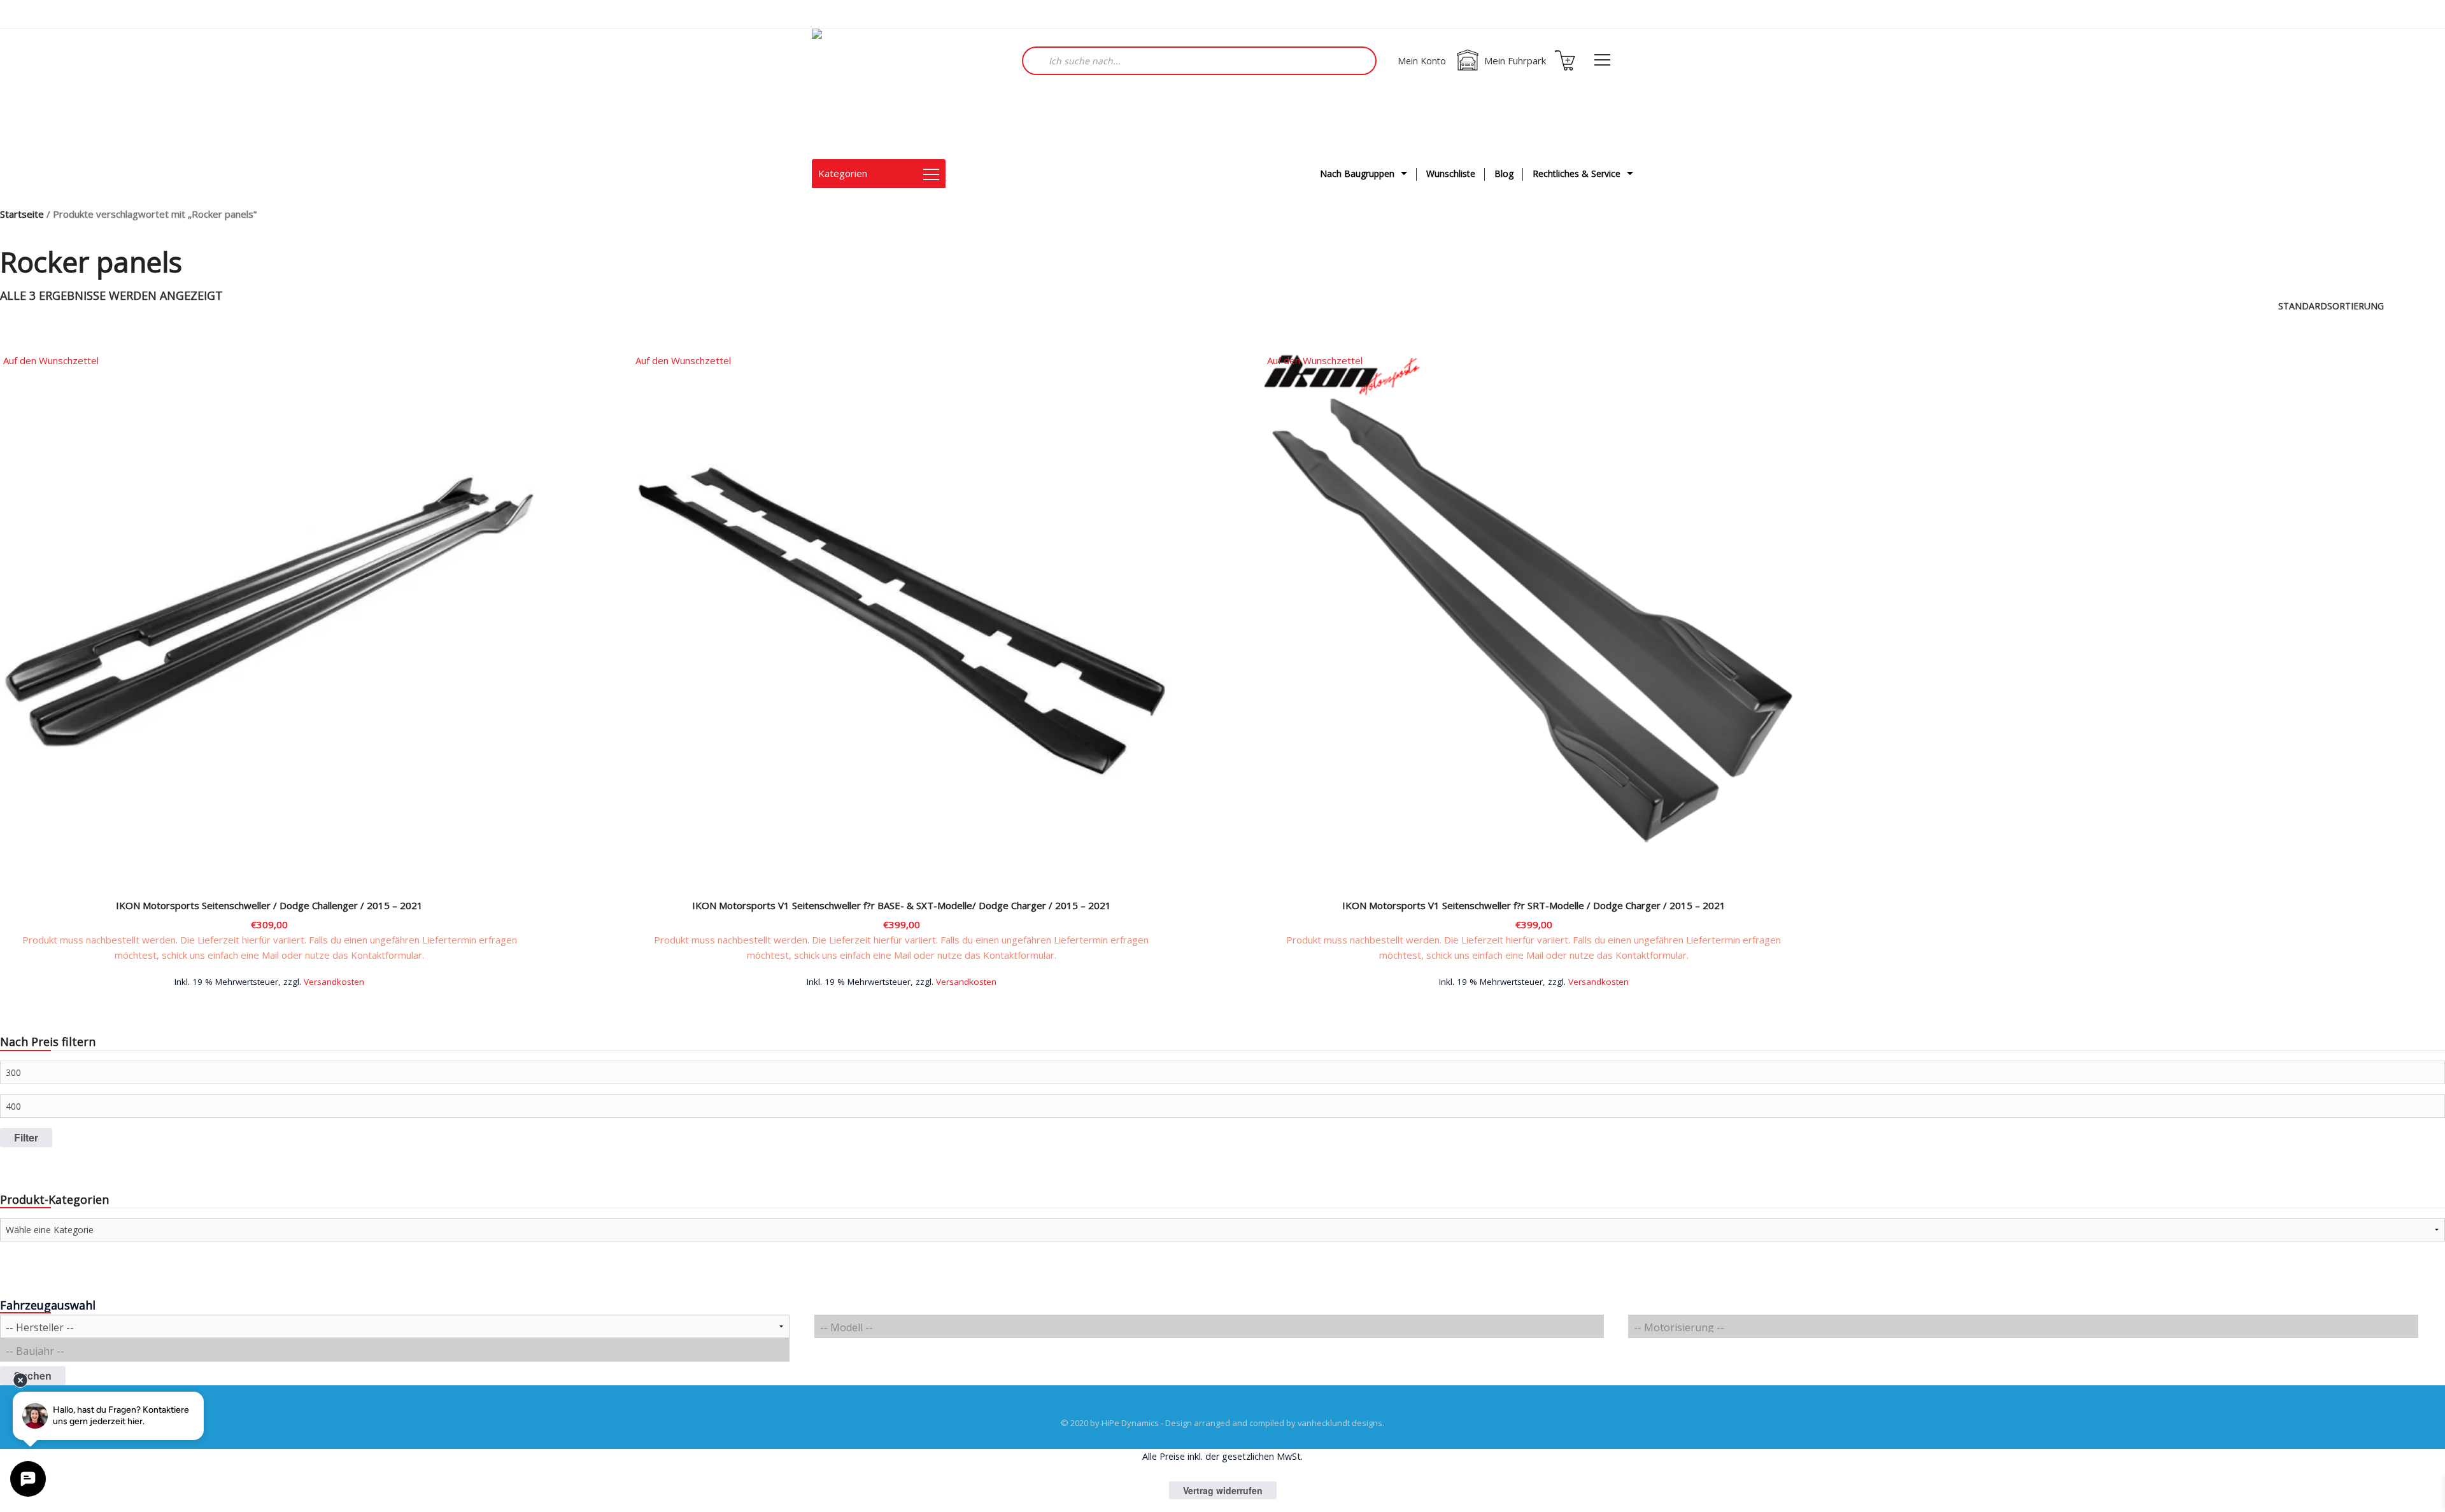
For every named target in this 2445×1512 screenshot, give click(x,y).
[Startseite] (875, 94)
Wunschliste (1451, 173)
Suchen (33, 1375)
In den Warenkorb (269, 981)
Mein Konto (1422, 61)
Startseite (22, 214)
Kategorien (843, 173)
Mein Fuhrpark (1515, 60)
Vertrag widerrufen (1223, 1490)
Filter (26, 1137)
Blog (1504, 173)
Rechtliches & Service (1577, 173)
